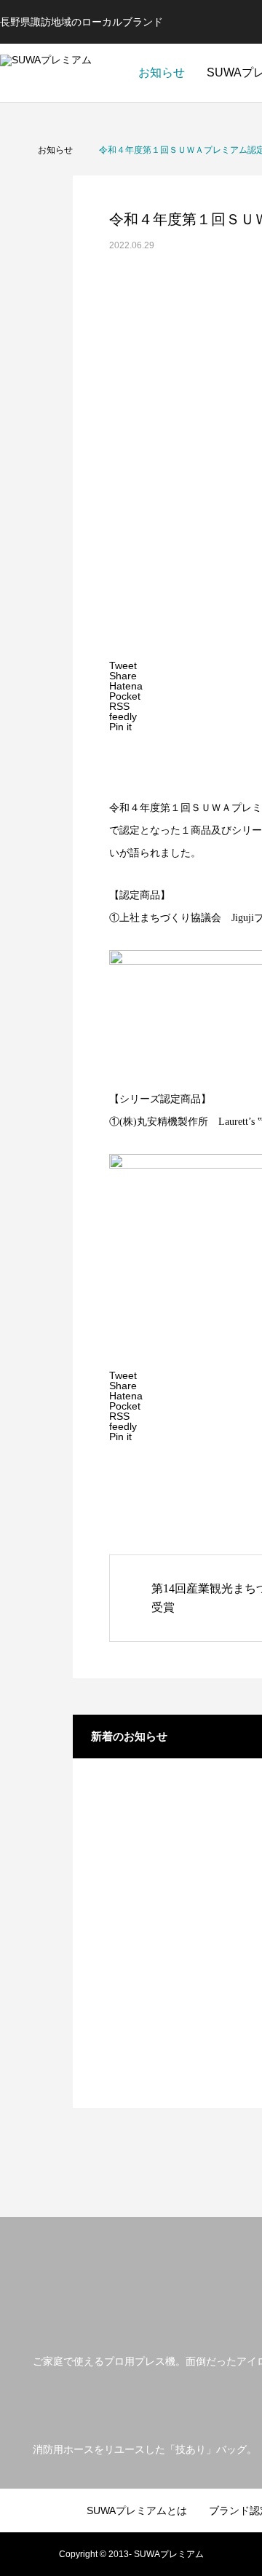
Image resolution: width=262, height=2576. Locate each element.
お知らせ (162, 72)
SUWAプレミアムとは (137, 2510)
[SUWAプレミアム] (61, 73)
